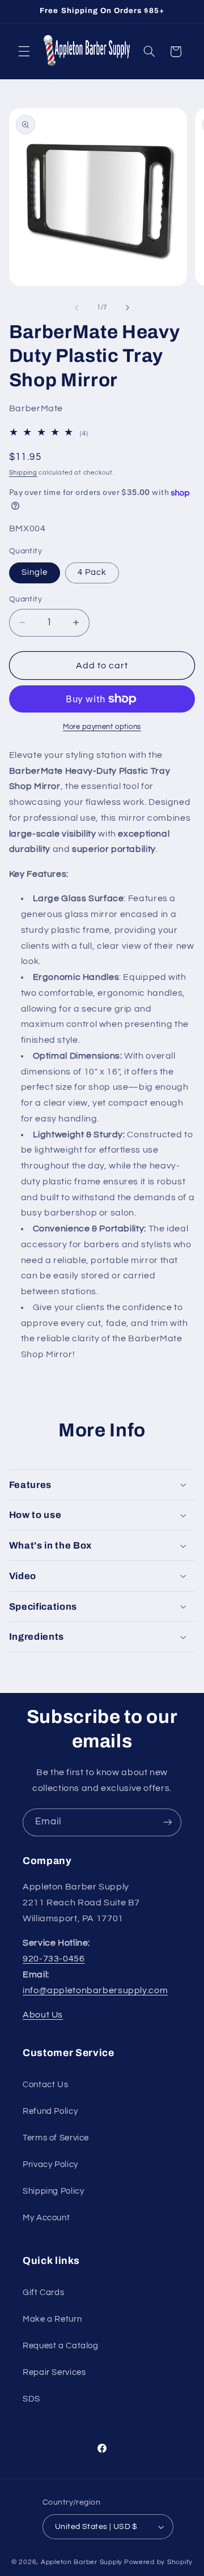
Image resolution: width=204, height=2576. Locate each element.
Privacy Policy (50, 2165)
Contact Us (45, 2085)
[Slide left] (76, 308)
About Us (43, 2015)
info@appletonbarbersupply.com (95, 1990)
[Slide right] (127, 308)
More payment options (102, 727)
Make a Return (52, 2319)
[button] (24, 52)
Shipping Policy (53, 2191)
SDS (31, 2399)
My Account (46, 2218)
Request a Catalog (61, 2346)
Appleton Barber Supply (82, 2562)
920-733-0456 (54, 1959)
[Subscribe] (168, 1822)
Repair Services (54, 2372)
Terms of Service (56, 2138)
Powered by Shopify (158, 2562)
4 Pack (92, 572)
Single (35, 572)
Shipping (23, 473)
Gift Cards (43, 2293)
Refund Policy (50, 2111)
